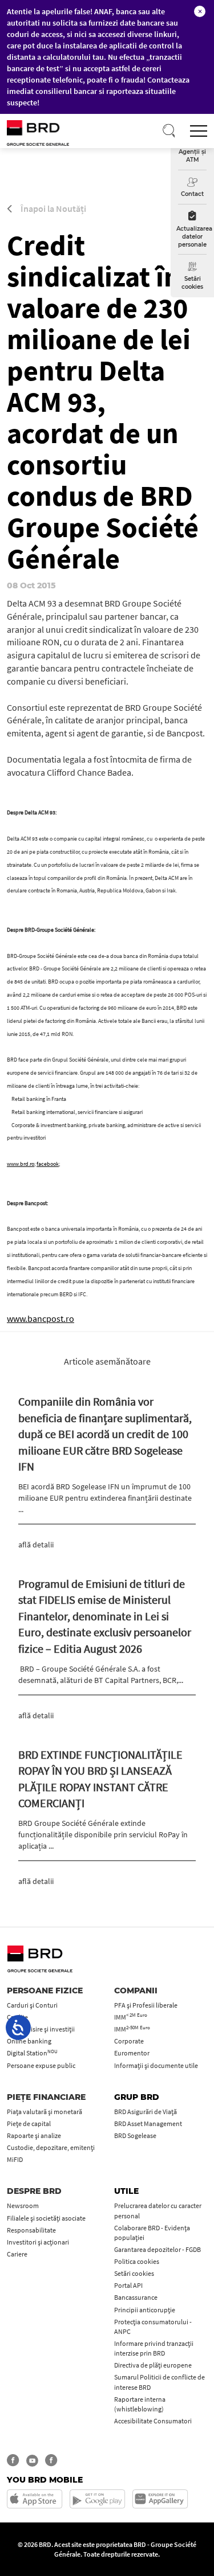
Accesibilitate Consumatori (153, 2421)
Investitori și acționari (38, 2242)
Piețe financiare (46, 2097)
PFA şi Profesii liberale (146, 2005)
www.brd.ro (21, 1164)
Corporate (129, 2041)
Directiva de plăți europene (153, 2365)
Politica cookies (137, 2261)
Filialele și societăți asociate (46, 2218)
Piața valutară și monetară (45, 2112)
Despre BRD (34, 2191)
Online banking (29, 2041)
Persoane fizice (45, 1991)
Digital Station (32, 2053)
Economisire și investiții (41, 2029)
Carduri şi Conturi (32, 2005)
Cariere (17, 2254)
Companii (136, 1991)
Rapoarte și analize (34, 2135)
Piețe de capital (29, 2124)
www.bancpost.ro (41, 1318)
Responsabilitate (31, 2230)
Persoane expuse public (41, 2065)
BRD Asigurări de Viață (146, 2112)
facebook (48, 1164)
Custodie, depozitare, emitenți (51, 2147)
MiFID (15, 2159)
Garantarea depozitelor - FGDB (158, 2249)
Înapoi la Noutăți (53, 208)
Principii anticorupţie (145, 2310)
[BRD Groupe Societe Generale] (53, 132)
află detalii (36, 1545)
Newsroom (23, 2206)
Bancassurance (136, 2297)
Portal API (128, 2285)
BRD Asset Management (148, 2124)
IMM (131, 2017)
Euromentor (132, 2053)
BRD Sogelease (135, 2135)
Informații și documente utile (156, 2065)
